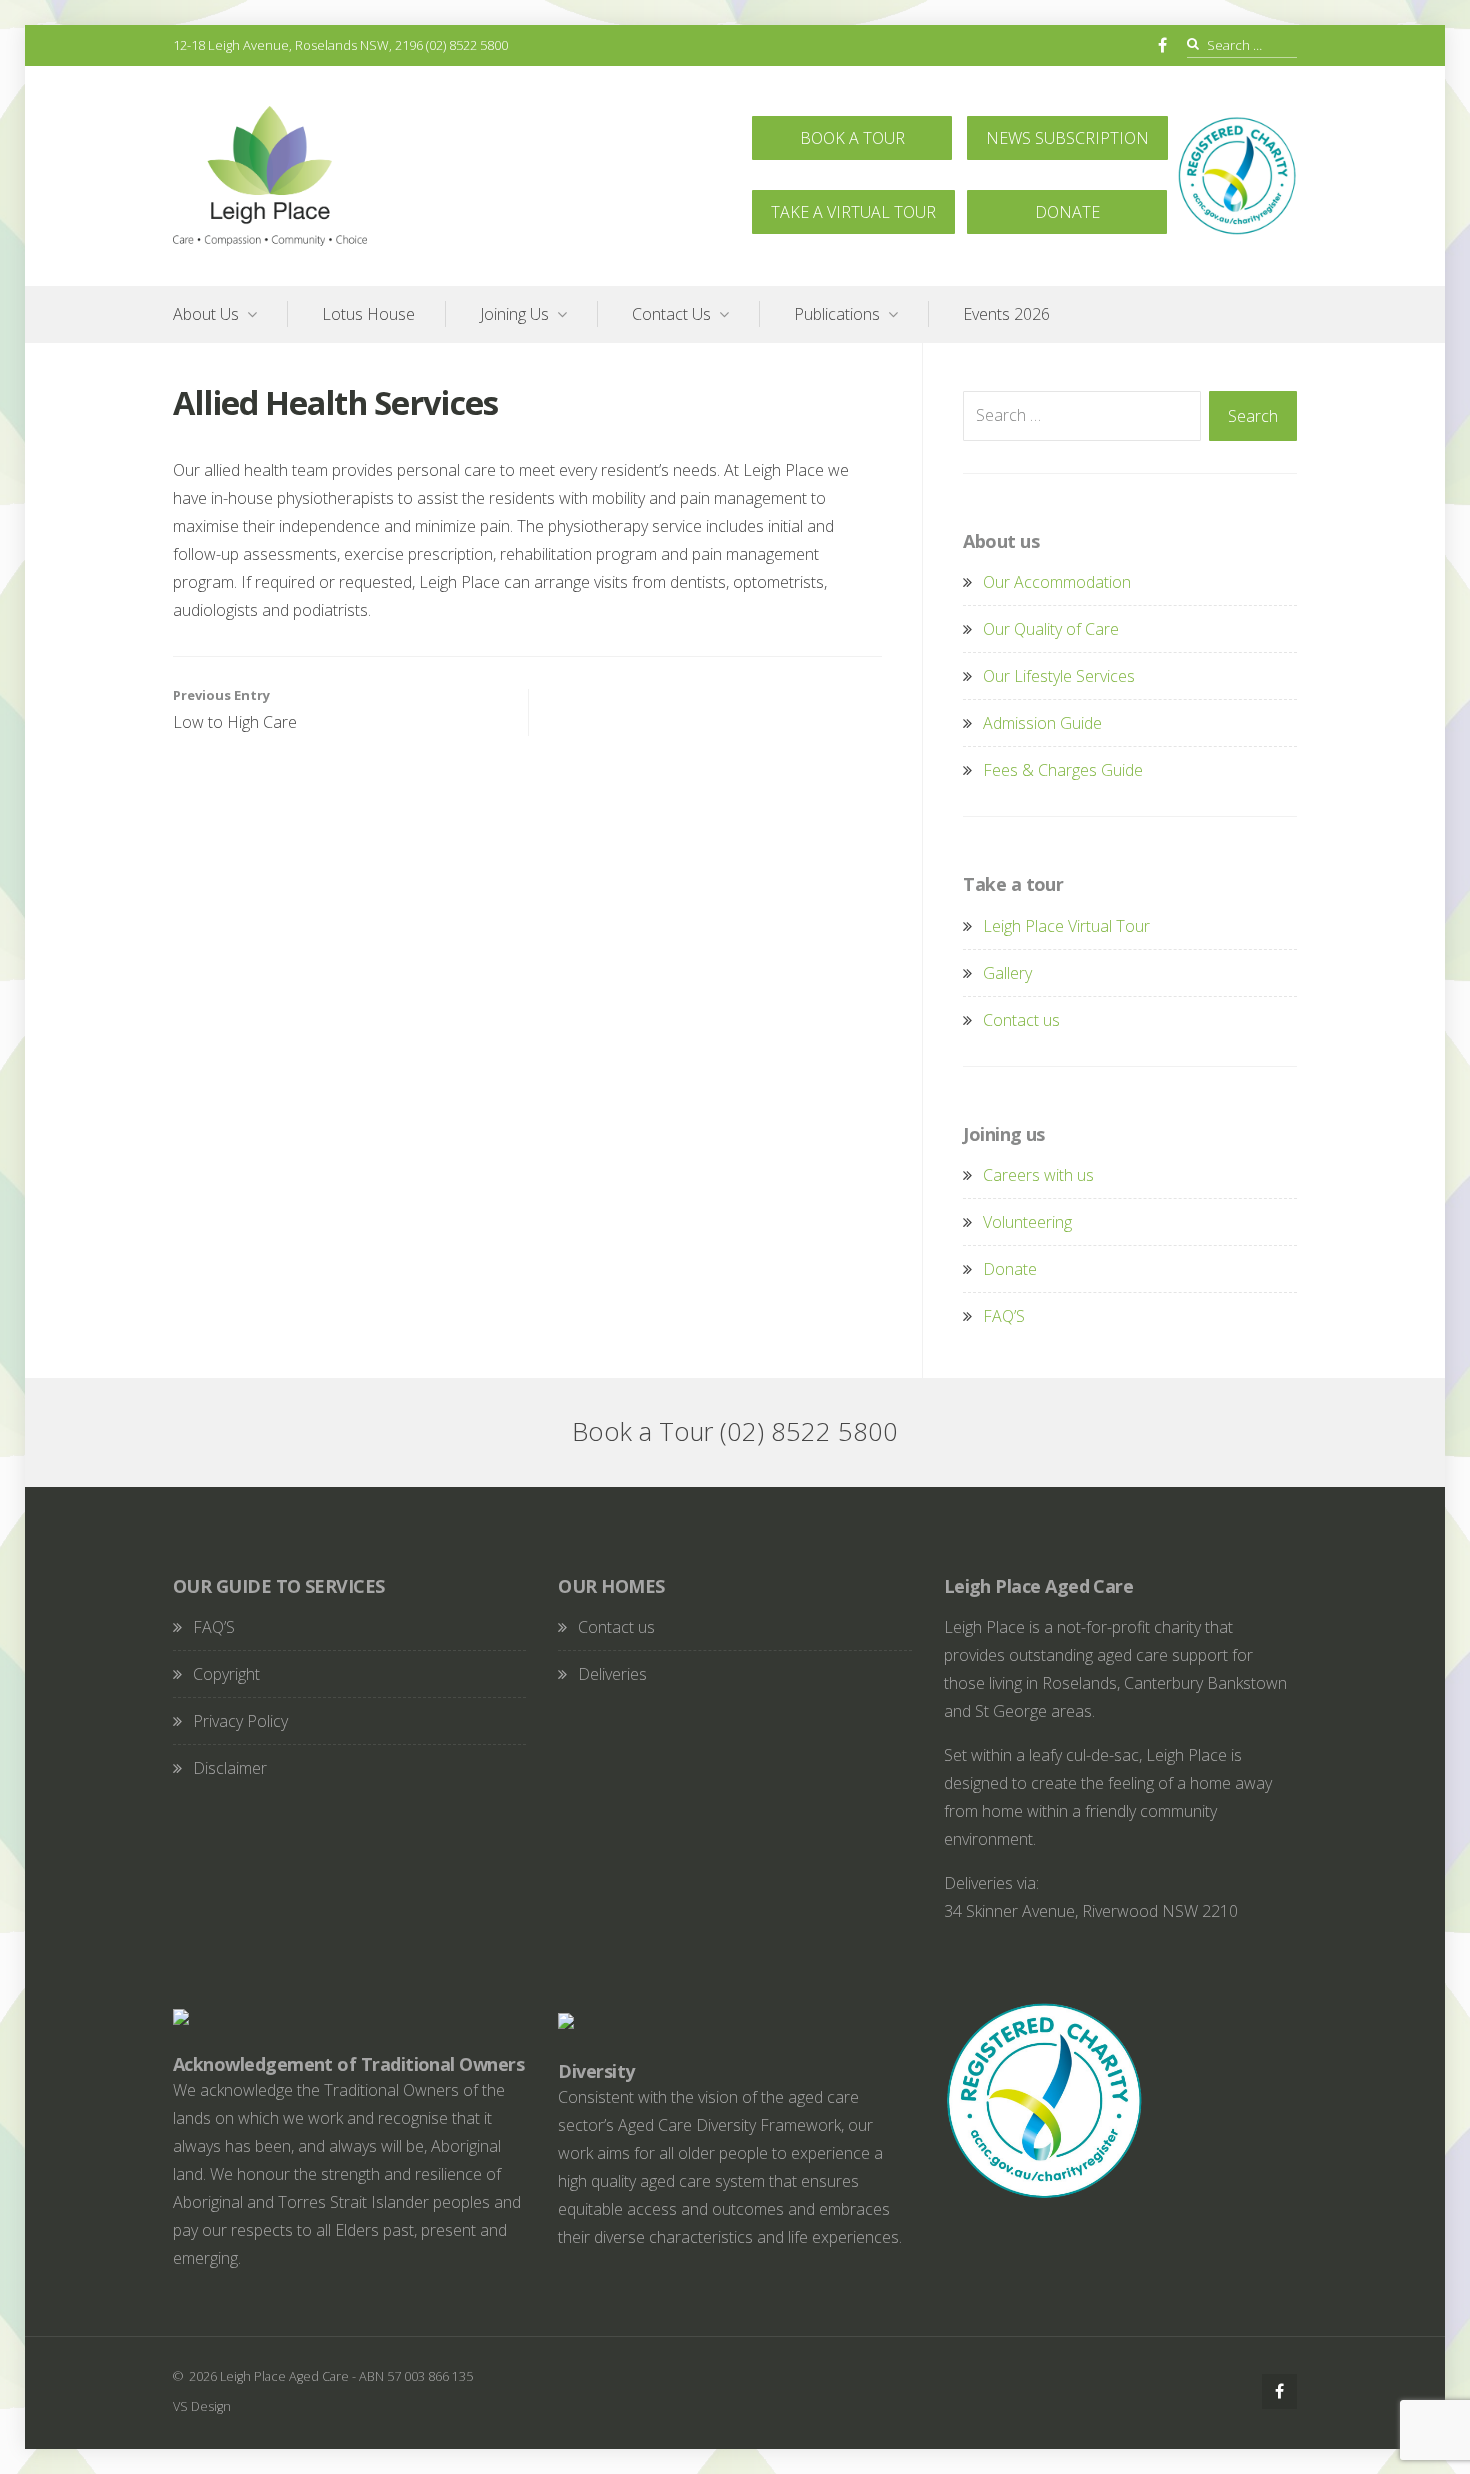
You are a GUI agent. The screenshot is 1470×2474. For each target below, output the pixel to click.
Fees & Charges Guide (1063, 770)
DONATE (1067, 212)
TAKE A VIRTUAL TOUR (853, 212)
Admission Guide (1042, 723)
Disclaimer (230, 1768)
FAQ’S (1004, 1316)
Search (1253, 416)
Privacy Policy (240, 1721)
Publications (837, 314)
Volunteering (1027, 1222)
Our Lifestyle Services (1059, 676)
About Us (206, 314)
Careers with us (1038, 1175)
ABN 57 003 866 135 (416, 2376)
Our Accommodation (1057, 582)
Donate (1010, 1269)
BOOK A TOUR (852, 138)
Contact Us (671, 314)
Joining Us (514, 314)
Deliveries (612, 1674)
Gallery (1007, 973)
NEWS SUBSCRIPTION (1067, 138)
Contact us (1021, 1020)
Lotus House (368, 314)
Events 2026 (1006, 314)
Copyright (226, 1674)
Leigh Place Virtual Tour (1066, 926)
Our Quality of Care (1051, 629)
